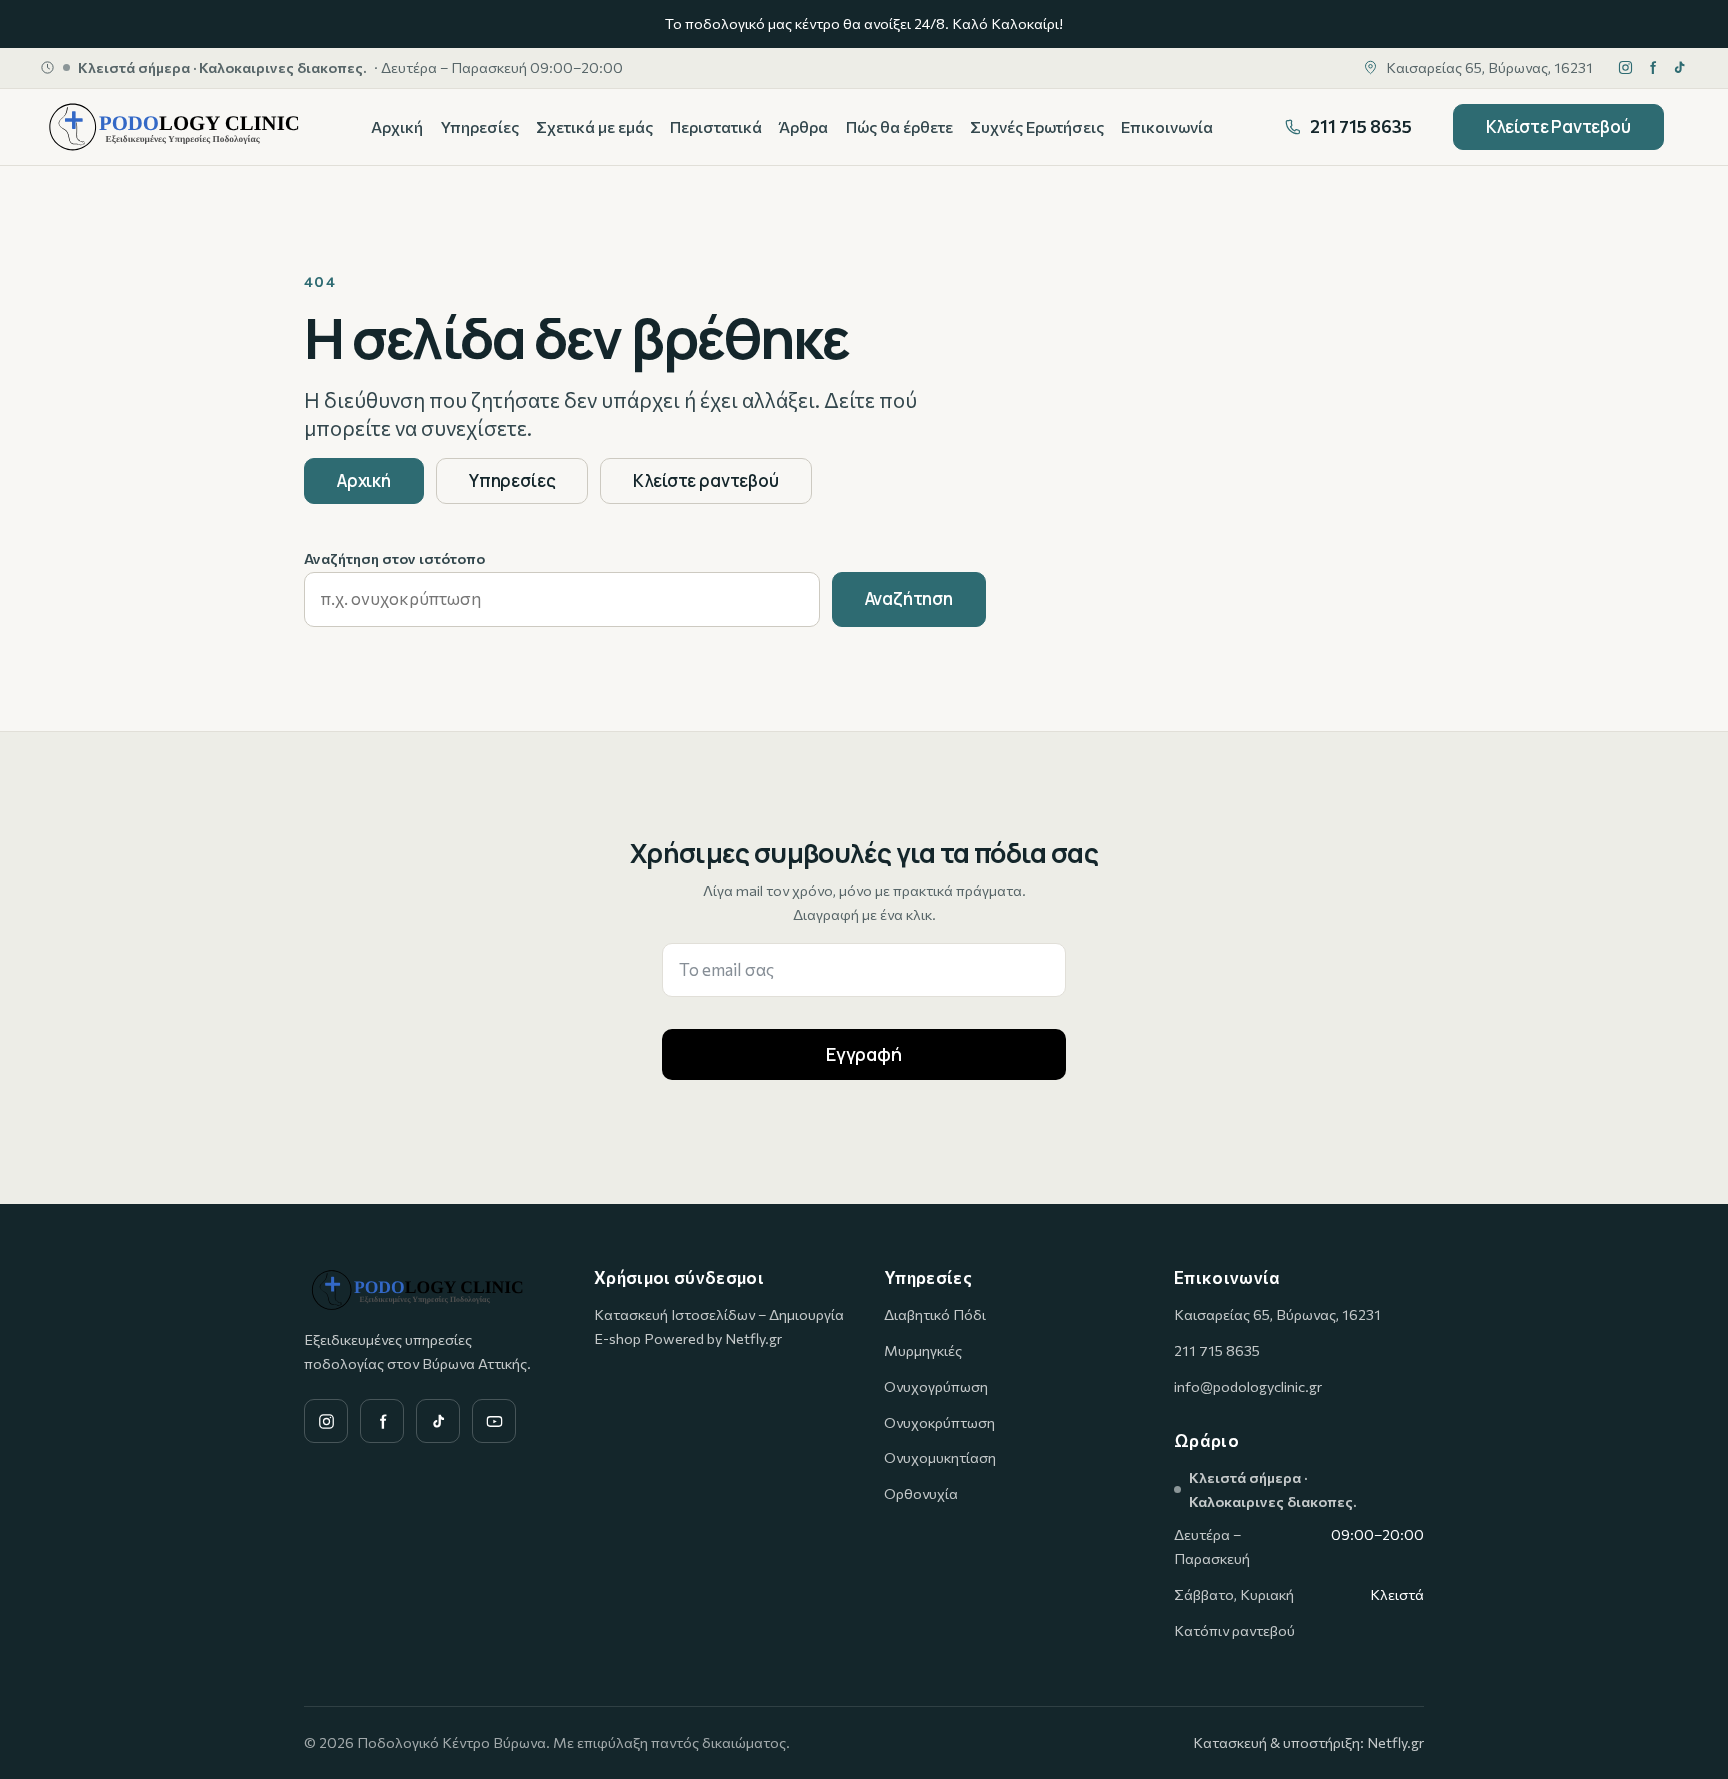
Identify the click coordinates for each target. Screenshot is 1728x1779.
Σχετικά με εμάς (594, 126)
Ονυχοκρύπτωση (939, 1422)
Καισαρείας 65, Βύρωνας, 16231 (1277, 1314)
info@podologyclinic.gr (1248, 1386)
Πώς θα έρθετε (899, 126)
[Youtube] (494, 1421)
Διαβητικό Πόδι (935, 1314)
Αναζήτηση (909, 598)
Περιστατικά (716, 126)
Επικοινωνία (1167, 126)
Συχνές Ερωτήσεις (1037, 126)
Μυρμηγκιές (923, 1350)
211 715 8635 (1217, 1350)
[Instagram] (1625, 67)
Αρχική (397, 126)
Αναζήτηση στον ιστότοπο (394, 558)
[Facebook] (1652, 67)
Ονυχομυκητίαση (940, 1457)
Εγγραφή (864, 1054)
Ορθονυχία (921, 1493)
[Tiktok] (1679, 67)
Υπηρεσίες (480, 126)
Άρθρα (803, 126)
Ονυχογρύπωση (936, 1386)
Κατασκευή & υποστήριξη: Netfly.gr (1308, 1742)
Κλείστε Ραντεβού (1558, 126)
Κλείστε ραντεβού (705, 480)
